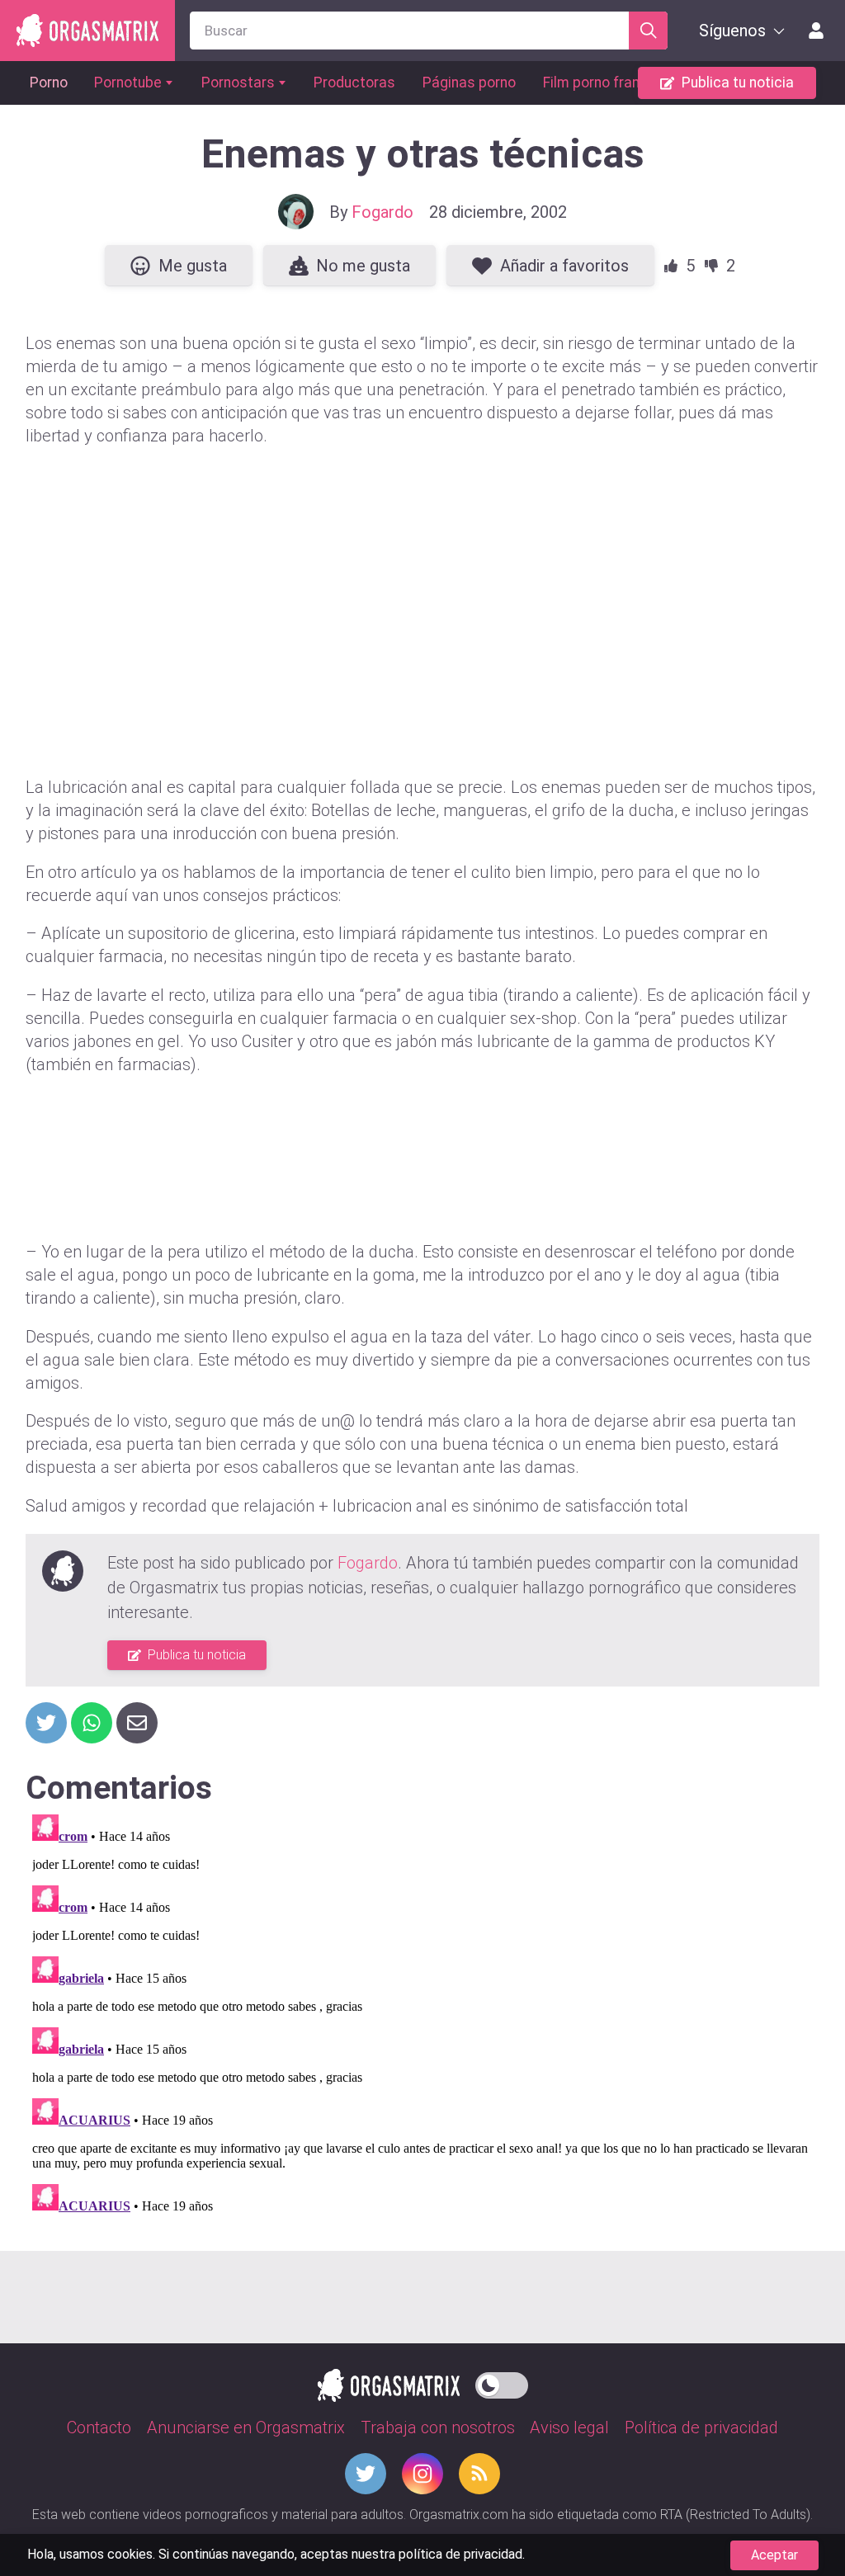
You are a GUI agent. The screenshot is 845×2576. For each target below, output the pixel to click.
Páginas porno (469, 83)
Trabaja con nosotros (438, 2427)
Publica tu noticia (738, 83)
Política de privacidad (701, 2427)
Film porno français (605, 83)
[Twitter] (366, 2474)
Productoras (354, 83)
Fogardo (382, 212)
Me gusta (193, 266)
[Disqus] (422, 2014)
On (502, 2382)
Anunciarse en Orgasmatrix (246, 2427)
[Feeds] (479, 2474)
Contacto (99, 2427)
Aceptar (774, 2555)
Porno (49, 83)
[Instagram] (422, 2474)
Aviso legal (569, 2427)
